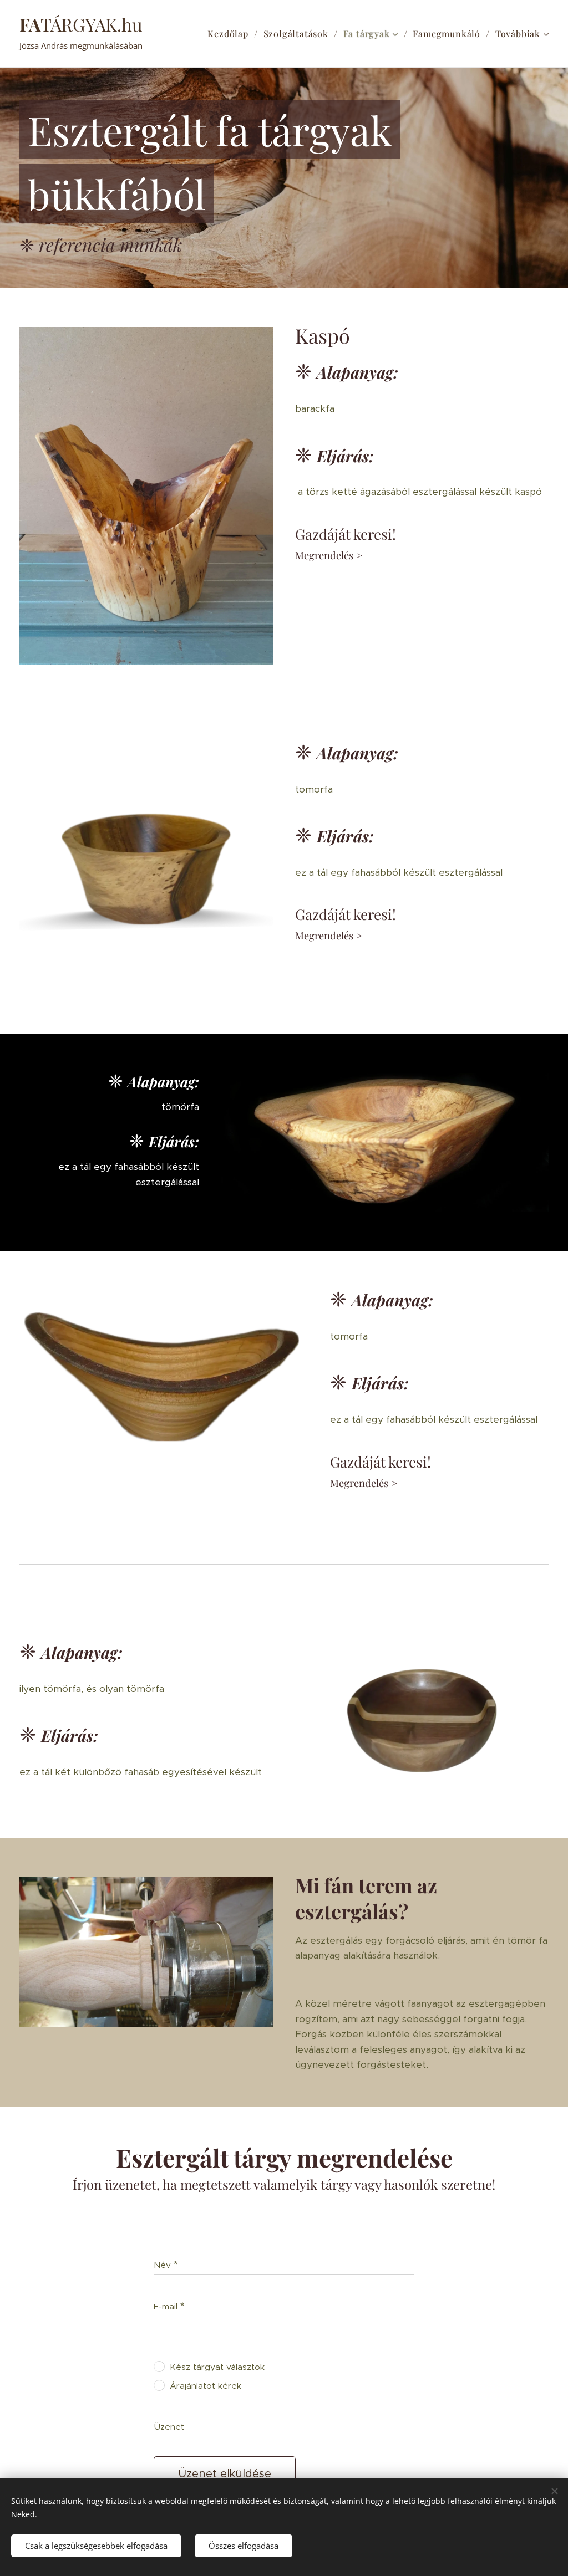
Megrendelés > (364, 1483)
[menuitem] (231, 34)
